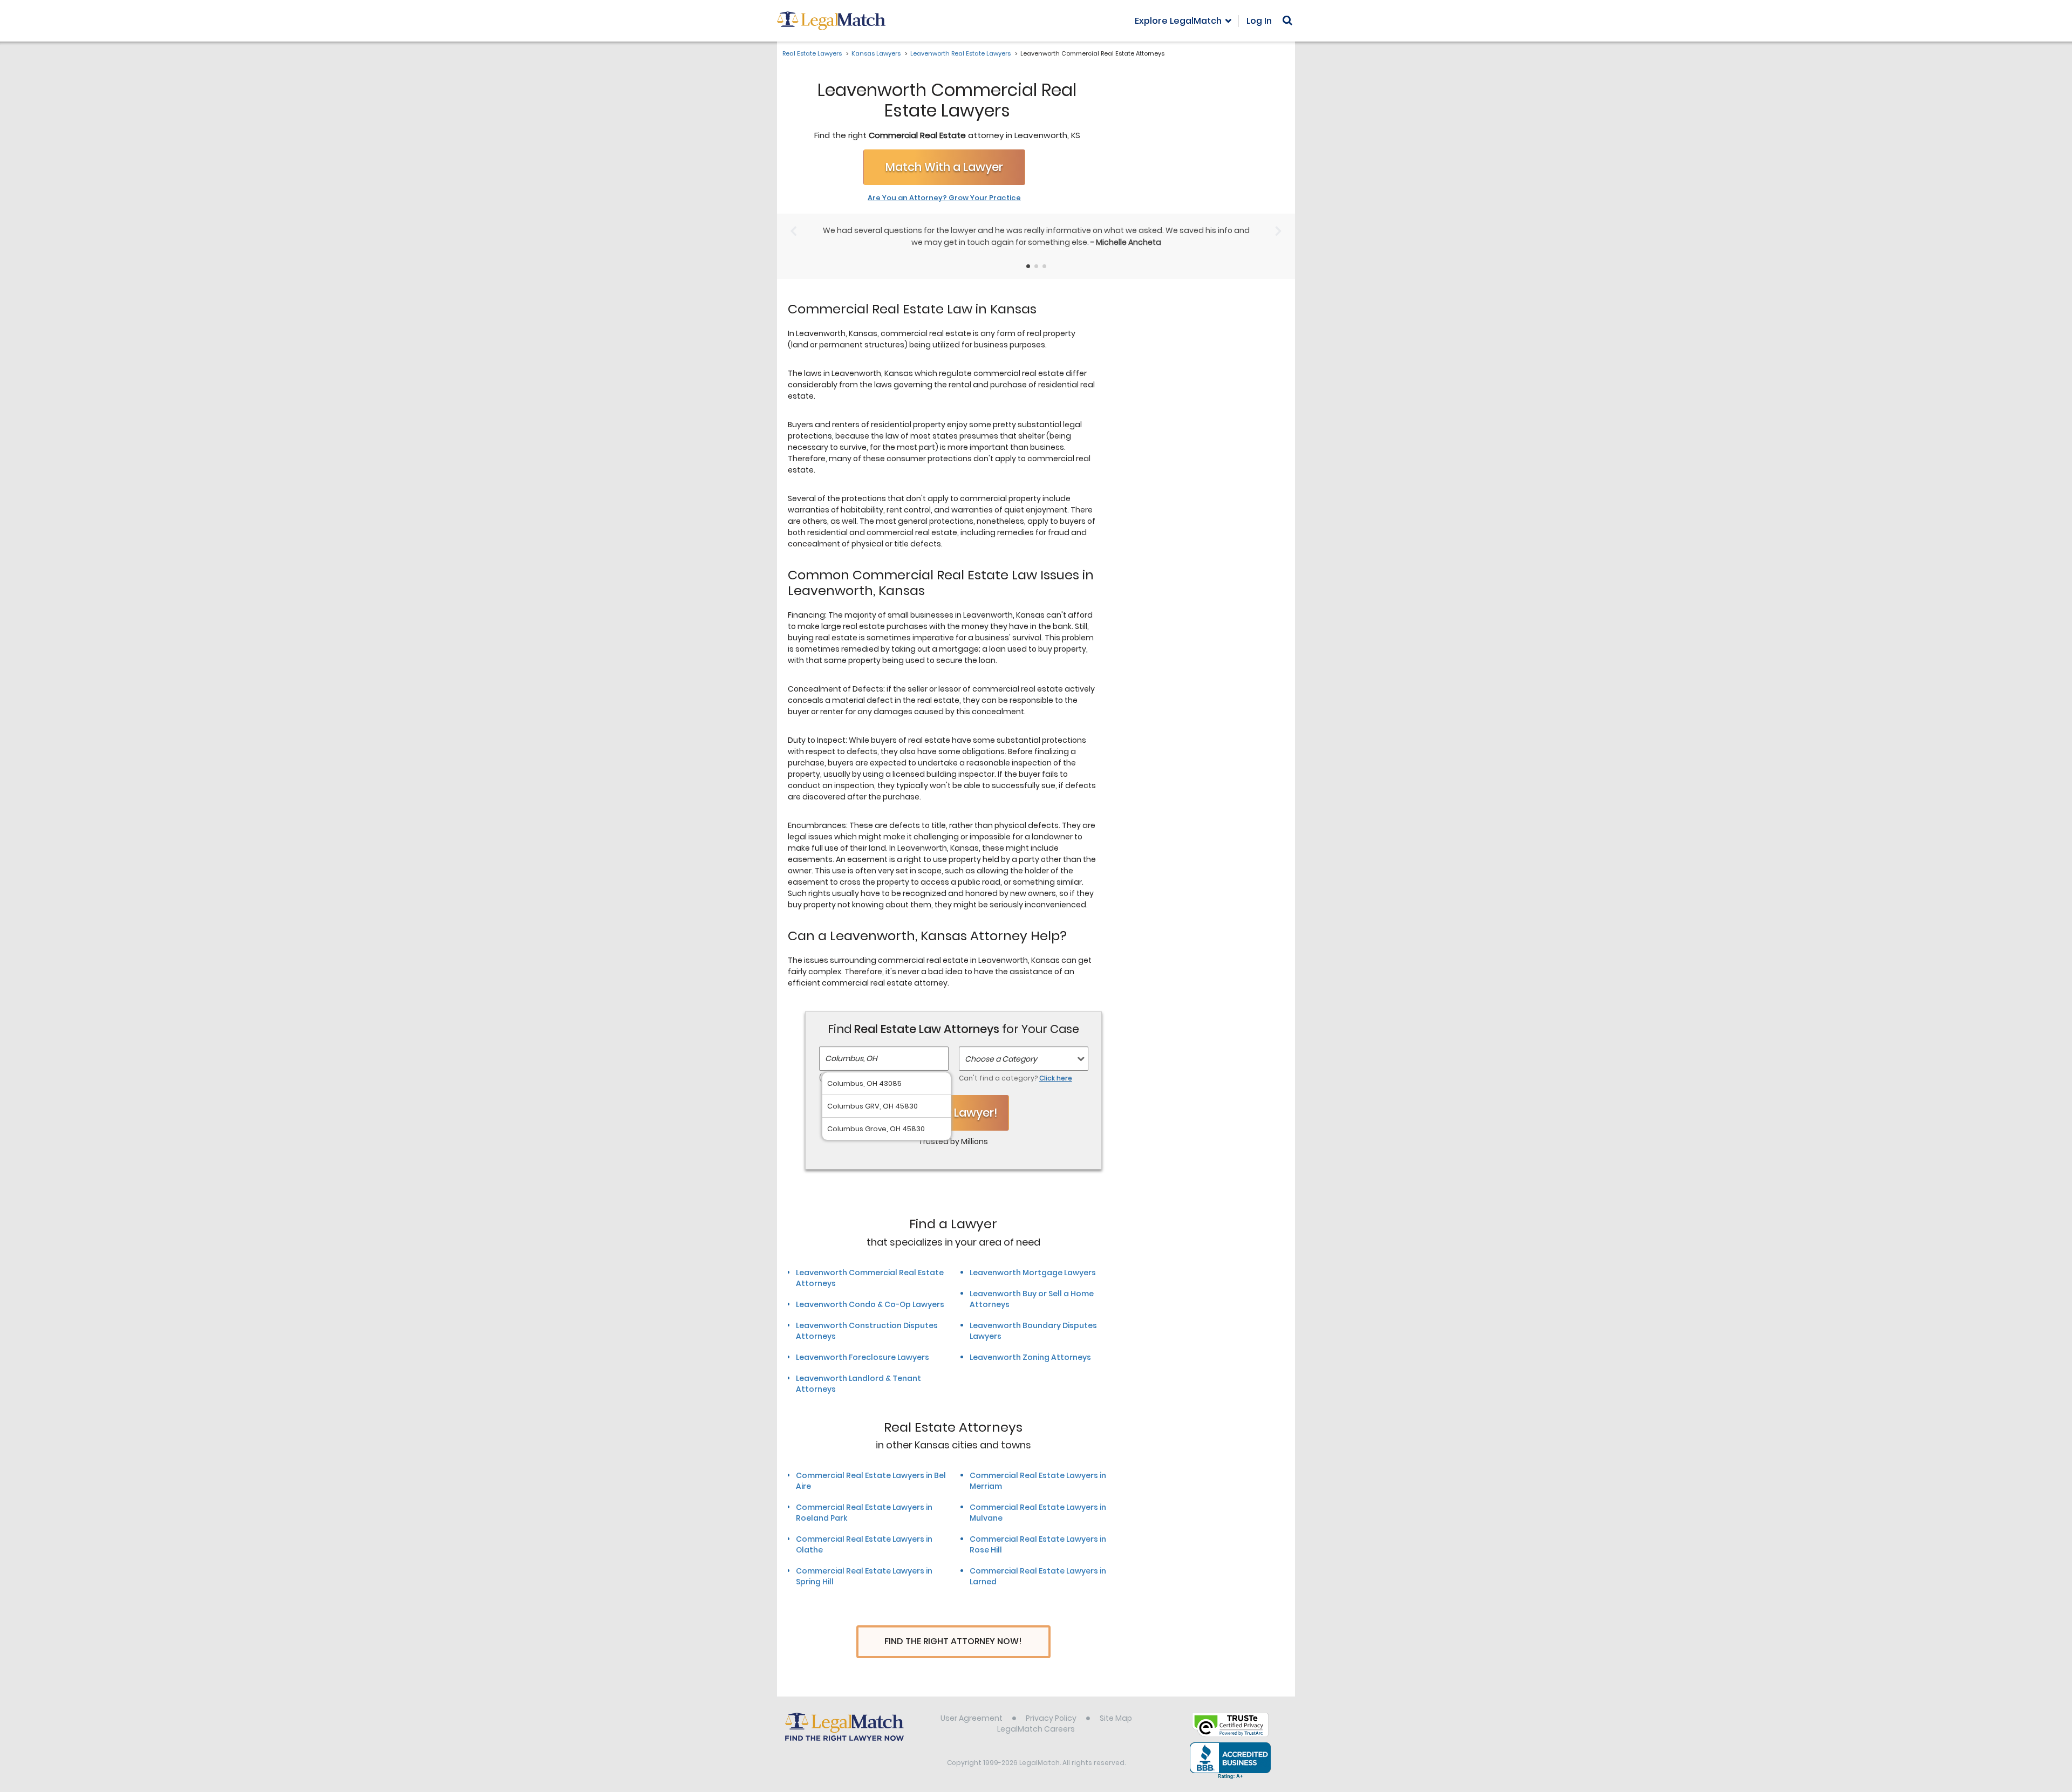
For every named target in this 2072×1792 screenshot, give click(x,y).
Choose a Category (1001, 1059)
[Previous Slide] (793, 231)
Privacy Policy (1051, 1718)
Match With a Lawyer (944, 167)
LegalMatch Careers (1036, 1729)
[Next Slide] (1279, 231)
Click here (1056, 1078)
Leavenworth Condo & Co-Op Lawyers (870, 1304)
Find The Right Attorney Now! (953, 1641)
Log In (1259, 21)
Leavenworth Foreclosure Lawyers (863, 1357)
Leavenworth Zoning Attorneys (1030, 1357)
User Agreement (972, 1718)
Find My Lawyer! (953, 1113)
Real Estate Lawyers (812, 53)
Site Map (1116, 1718)
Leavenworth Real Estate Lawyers (960, 53)
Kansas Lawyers (876, 53)
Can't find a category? (1015, 1078)
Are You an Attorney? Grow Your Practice (944, 198)
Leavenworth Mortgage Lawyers (1033, 1273)
